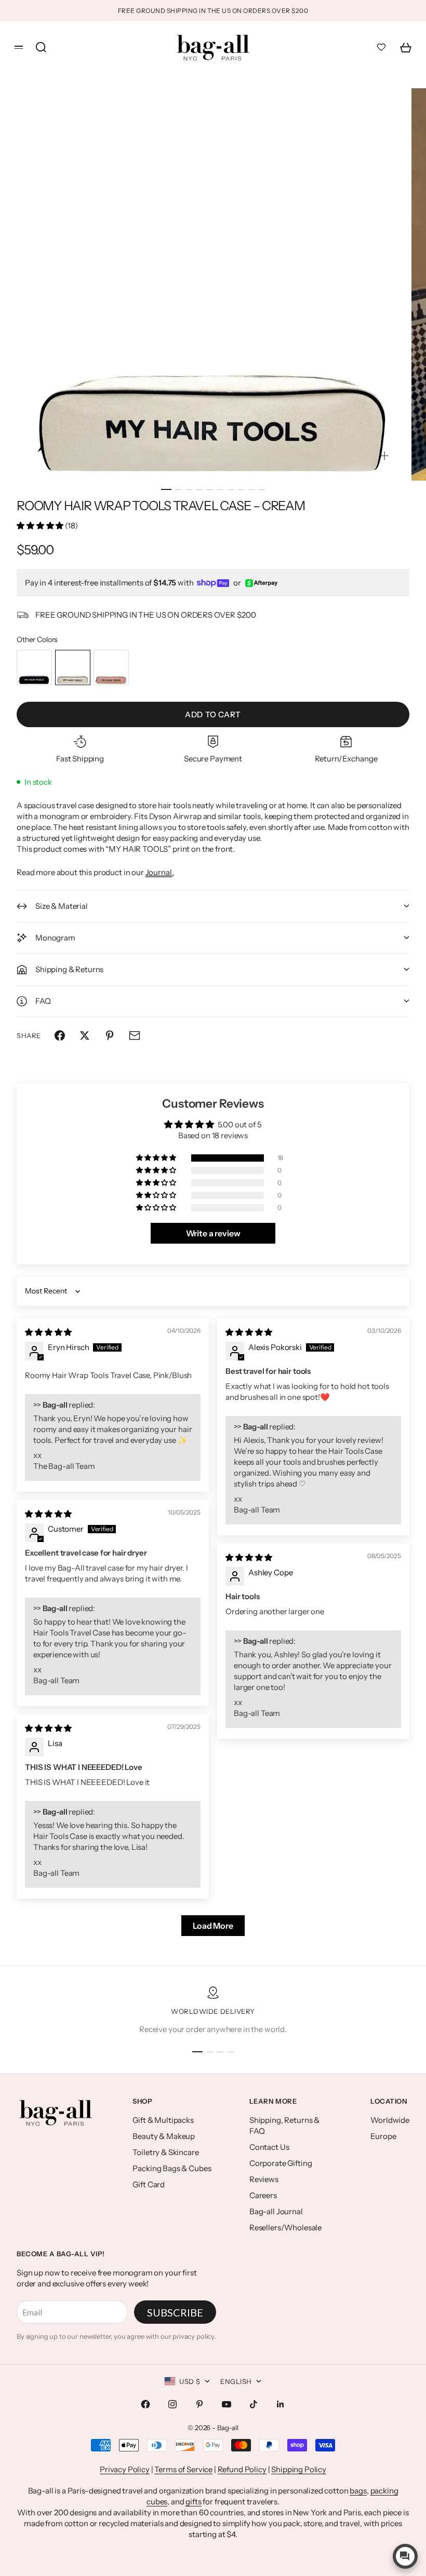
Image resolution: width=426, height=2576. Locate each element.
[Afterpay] (261, 583)
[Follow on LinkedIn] (281, 2404)
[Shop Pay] (213, 583)
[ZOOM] (384, 456)
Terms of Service (183, 2469)
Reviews (264, 2179)
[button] (41, 526)
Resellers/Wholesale (285, 2227)
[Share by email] (135, 1035)
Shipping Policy (299, 2469)
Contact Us (269, 2147)
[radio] (34, 667)
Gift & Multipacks (163, 2120)
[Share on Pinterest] (110, 1035)
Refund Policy (242, 2469)
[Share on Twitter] (85, 1035)
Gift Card (149, 2184)
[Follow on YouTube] (227, 2404)
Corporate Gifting (281, 2163)
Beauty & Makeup (164, 2136)
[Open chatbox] (405, 2556)
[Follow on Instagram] (172, 2404)
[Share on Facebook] (60, 1035)
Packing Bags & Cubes (172, 2168)
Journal (159, 872)
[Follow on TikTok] (254, 2404)
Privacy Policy (125, 2469)
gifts (193, 2502)
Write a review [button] (213, 1233)
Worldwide (390, 2120)
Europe (383, 2136)
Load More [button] (213, 1926)
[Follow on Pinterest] (199, 2404)
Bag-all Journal (276, 2211)
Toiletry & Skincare (165, 2152)
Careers (263, 2195)
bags (358, 2491)
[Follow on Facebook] (145, 2404)
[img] (48, 1332)
